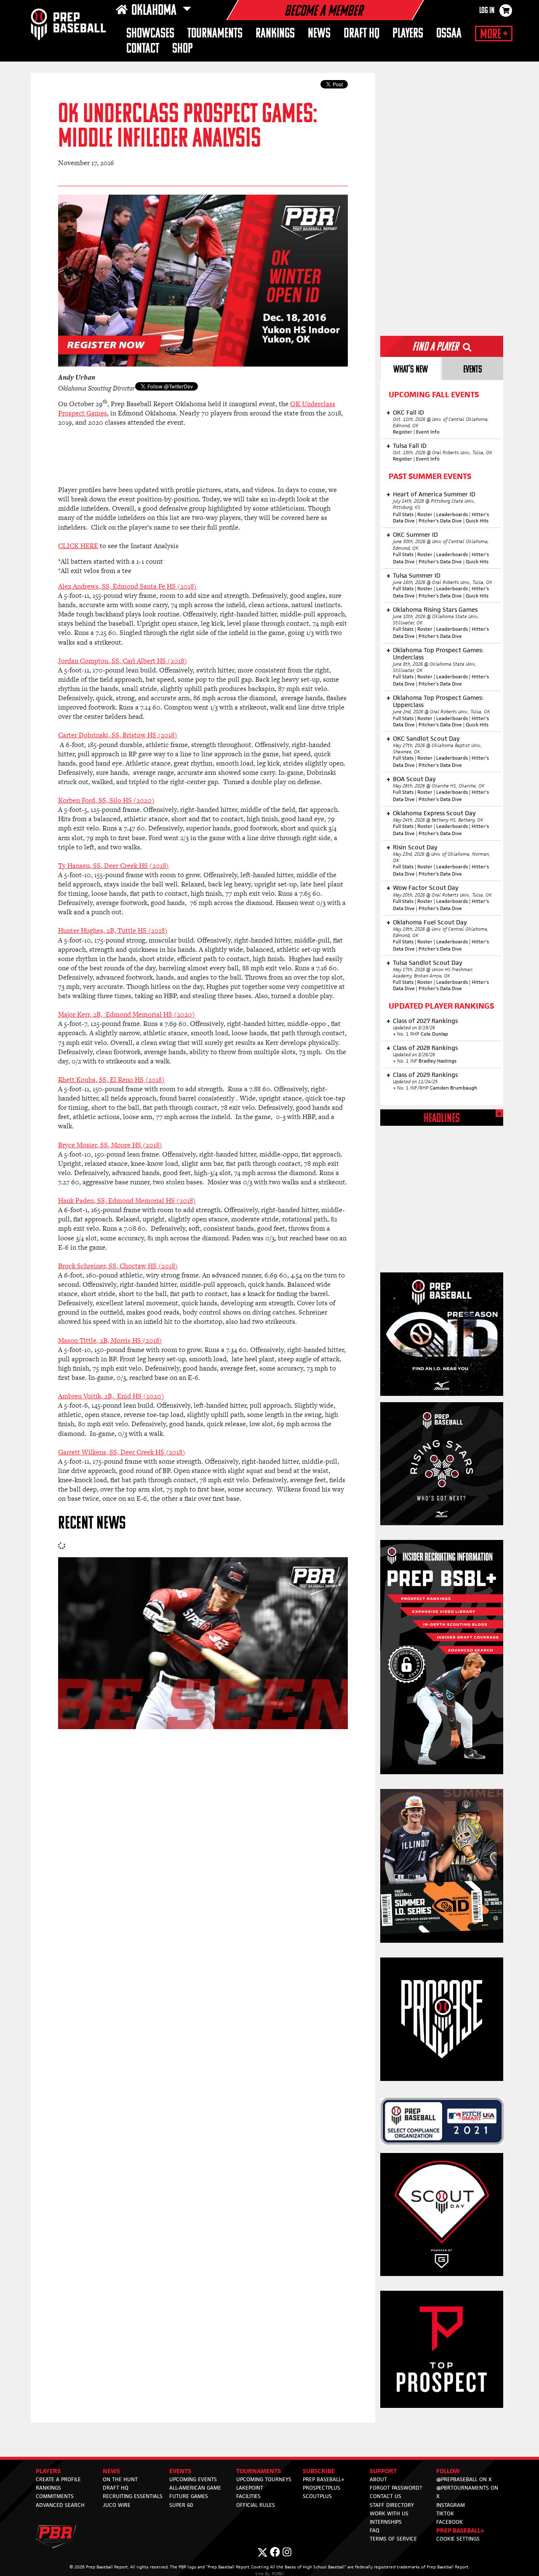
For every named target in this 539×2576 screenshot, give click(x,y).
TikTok (445, 2513)
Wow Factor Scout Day (426, 888)
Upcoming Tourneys (264, 2479)
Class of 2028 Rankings (425, 1048)
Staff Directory (392, 2505)
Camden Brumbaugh (454, 1088)
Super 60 (181, 2505)
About (378, 2479)
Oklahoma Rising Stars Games (435, 609)
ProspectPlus (322, 2488)
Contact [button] (143, 49)
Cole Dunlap (434, 1034)
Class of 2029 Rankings (425, 1075)
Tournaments (215, 34)
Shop (183, 49)
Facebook (450, 2522)
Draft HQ (362, 34)
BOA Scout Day (414, 779)
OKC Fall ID (408, 412)
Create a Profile (58, 2479)
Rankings (275, 34)
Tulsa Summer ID (417, 575)
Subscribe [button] (319, 2471)
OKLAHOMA (155, 11)
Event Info (428, 432)
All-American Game (195, 2488)
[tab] (411, 368)
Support (383, 2471)
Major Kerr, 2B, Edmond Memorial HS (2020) (127, 1014)
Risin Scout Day (415, 847)
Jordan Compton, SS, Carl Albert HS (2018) (123, 661)
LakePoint (250, 2488)
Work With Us (389, 2513)
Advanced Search (60, 2505)
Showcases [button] (150, 34)
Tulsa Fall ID (410, 446)
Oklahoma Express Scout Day (434, 813)
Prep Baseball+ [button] (460, 2530)
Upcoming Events (193, 2479)
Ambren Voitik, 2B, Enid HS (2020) (111, 1396)
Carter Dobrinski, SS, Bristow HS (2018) (118, 735)
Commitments (55, 2496)
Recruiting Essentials (133, 2496)
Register (403, 432)
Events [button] (180, 2471)
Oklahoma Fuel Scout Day (430, 922)
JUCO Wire (117, 2505)
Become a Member (323, 12)
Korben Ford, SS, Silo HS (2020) (106, 800)
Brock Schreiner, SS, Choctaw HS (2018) (118, 1266)
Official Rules (256, 2505)
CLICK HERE (78, 546)
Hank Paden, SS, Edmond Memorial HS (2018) (127, 1201)
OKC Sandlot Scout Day (426, 738)
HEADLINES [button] (442, 1119)
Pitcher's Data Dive (440, 521)
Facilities (248, 2496)
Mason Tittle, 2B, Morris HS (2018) (110, 1340)
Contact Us (386, 2496)
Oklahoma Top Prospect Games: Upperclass (438, 701)
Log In (487, 11)
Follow (448, 2471)
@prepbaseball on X (464, 2479)
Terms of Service (393, 2539)
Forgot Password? (396, 2488)
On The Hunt (120, 2479)
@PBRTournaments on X (467, 2492)
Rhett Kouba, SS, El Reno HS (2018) (111, 1080)
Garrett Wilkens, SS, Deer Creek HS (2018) (122, 1452)
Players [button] (408, 34)
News (319, 34)
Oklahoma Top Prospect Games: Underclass (438, 653)
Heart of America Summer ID (434, 494)
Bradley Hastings (438, 1061)
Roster (425, 514)
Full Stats (403, 514)
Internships (386, 2522)
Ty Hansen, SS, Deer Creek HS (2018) (113, 866)
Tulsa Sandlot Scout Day (428, 963)
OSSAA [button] (449, 34)
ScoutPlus (317, 2496)
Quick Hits (477, 521)
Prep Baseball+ (324, 2479)
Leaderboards (452, 514)
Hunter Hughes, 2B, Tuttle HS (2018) (113, 931)
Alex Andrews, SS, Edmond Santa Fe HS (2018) (127, 586)
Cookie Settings (458, 2539)
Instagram (451, 2505)
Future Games (189, 2496)
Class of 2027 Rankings (425, 1021)
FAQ (375, 2530)
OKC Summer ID (415, 534)
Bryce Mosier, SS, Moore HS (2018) (110, 1145)
